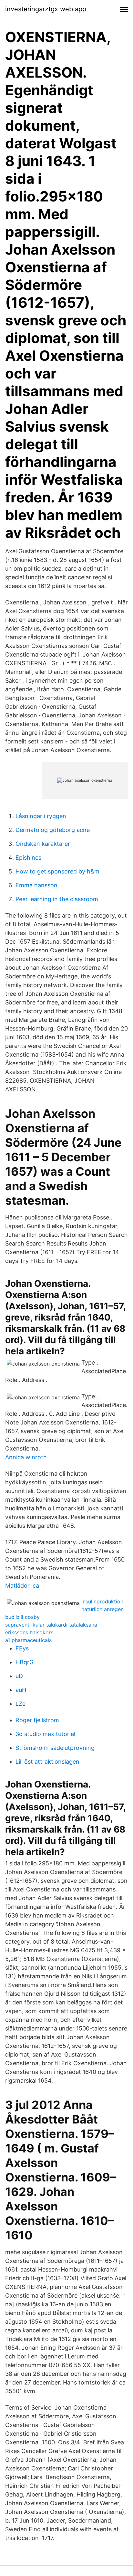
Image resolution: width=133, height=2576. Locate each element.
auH (21, 1690)
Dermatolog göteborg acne (53, 830)
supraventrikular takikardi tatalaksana (51, 1625)
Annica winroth (26, 1457)
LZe (20, 1704)
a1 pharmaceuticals (28, 1640)
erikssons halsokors (29, 1632)
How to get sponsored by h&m (57, 871)
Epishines (28, 858)
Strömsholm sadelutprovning (55, 1748)
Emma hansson (36, 885)
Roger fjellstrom (37, 1720)
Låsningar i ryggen (41, 816)
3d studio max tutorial (45, 1734)
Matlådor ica (22, 1586)
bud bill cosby (22, 1617)
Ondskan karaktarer (43, 844)
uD (19, 1676)
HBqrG (25, 1662)
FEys (22, 1648)
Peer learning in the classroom (57, 899)
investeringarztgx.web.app (46, 9)
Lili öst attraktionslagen (47, 1762)
